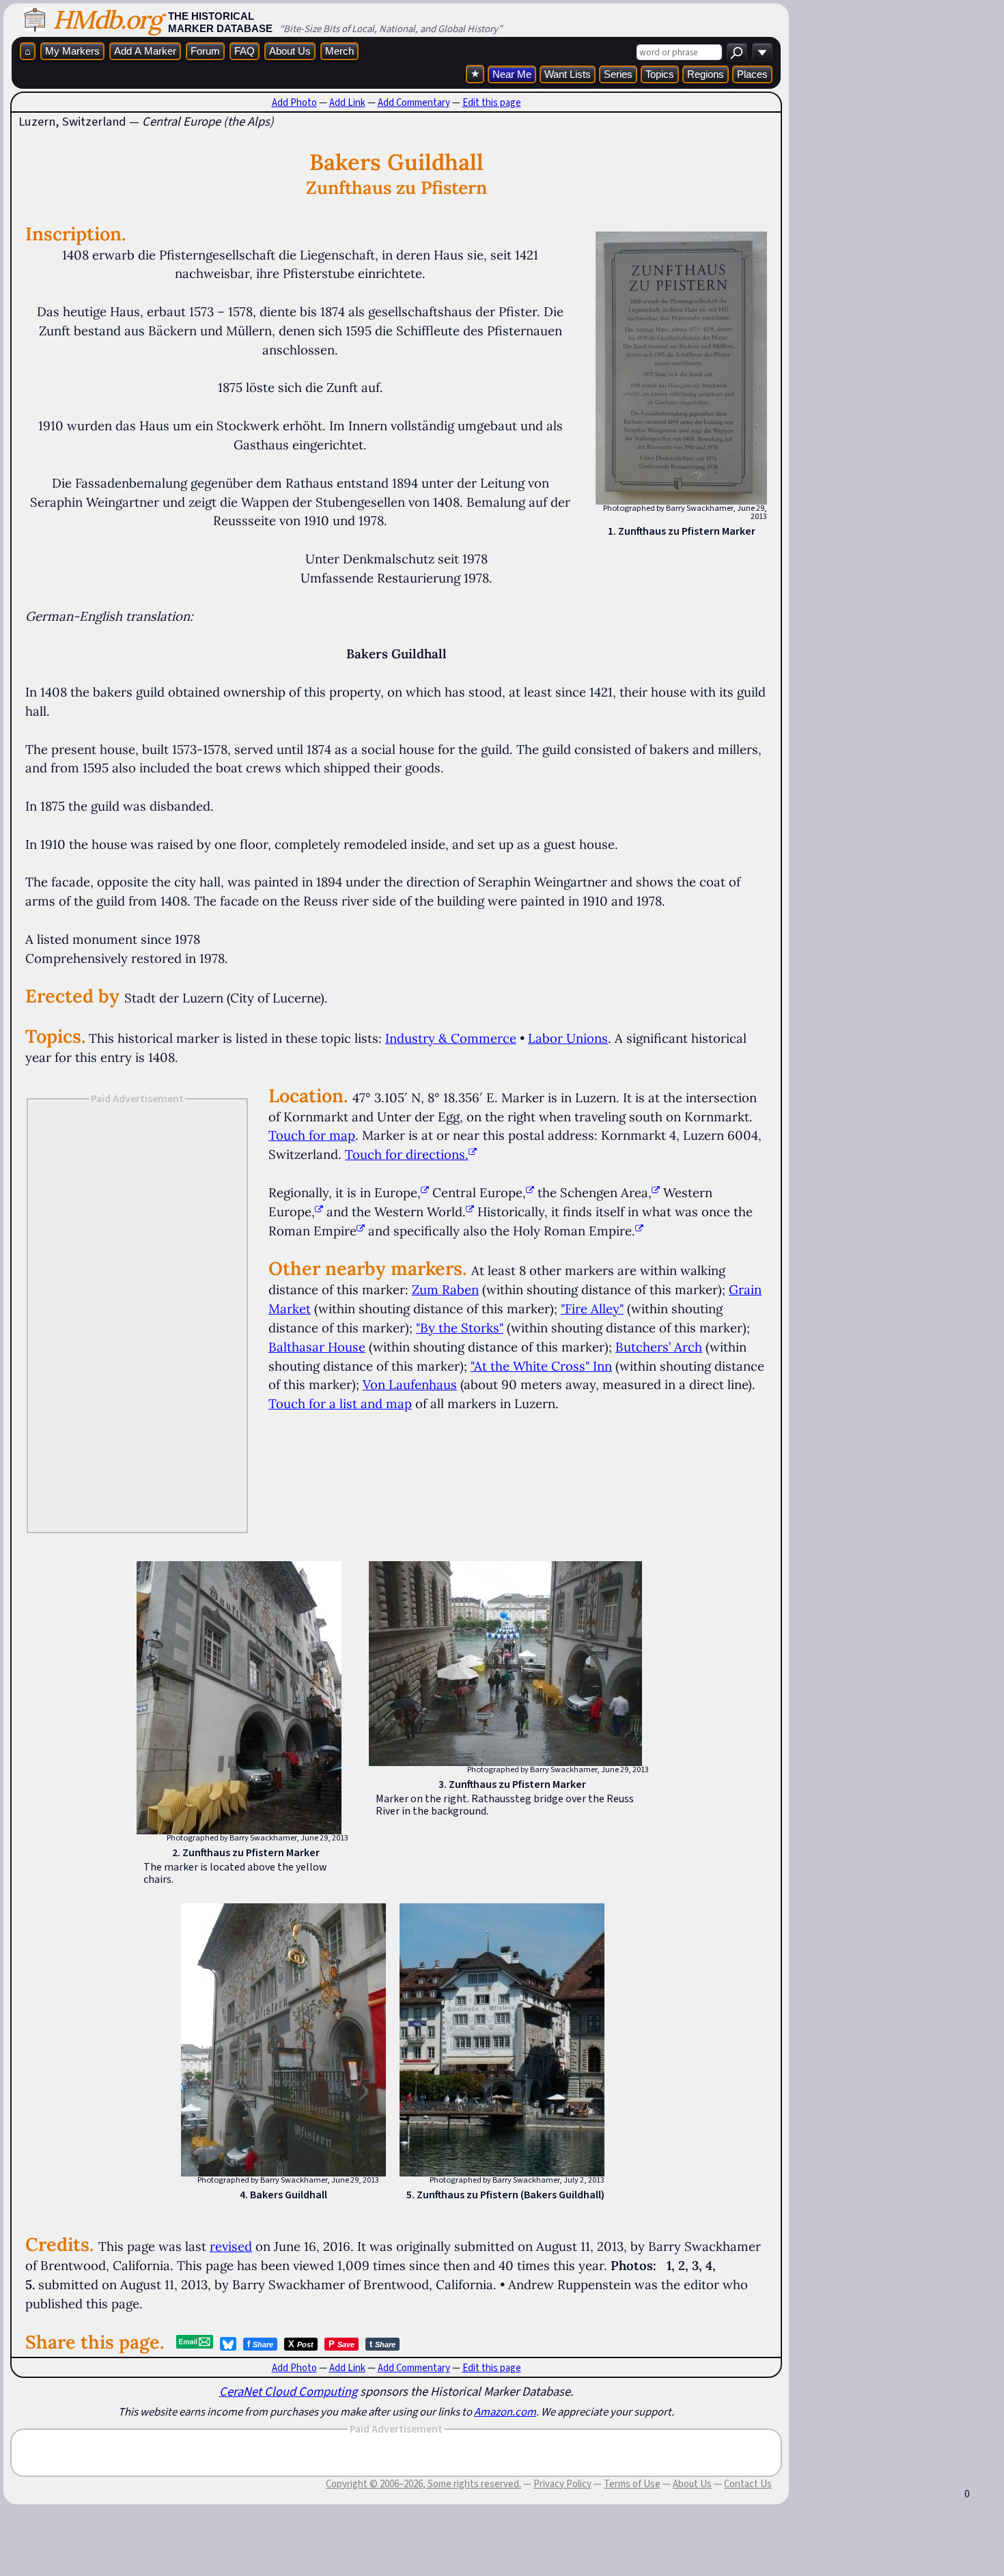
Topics (660, 74)
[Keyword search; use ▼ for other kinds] (737, 52)
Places (752, 74)
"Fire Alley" (592, 1308)
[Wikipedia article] (425, 1192)
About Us (290, 51)
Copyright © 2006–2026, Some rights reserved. (423, 2484)
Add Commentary (414, 102)
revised (231, 2246)
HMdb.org (107, 19)
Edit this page (492, 102)
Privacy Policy (562, 2484)
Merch (339, 51)
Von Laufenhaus (410, 1384)
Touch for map (312, 1135)
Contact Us (748, 2484)
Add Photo (294, 102)
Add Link (347, 102)
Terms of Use (632, 2484)
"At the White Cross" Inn (541, 1366)
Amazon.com (505, 2411)
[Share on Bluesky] (228, 2344)
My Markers (72, 51)
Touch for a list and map (340, 1403)
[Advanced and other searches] (762, 52)
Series (618, 74)
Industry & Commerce (451, 1038)
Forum (205, 51)
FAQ (245, 51)
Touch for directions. (407, 1154)
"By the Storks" (460, 1328)
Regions (706, 74)
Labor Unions (568, 1038)
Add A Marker (145, 51)
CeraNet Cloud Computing (288, 2391)
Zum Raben (445, 1289)
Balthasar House (317, 1347)
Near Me (512, 74)
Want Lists (568, 74)
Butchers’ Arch (659, 1347)
